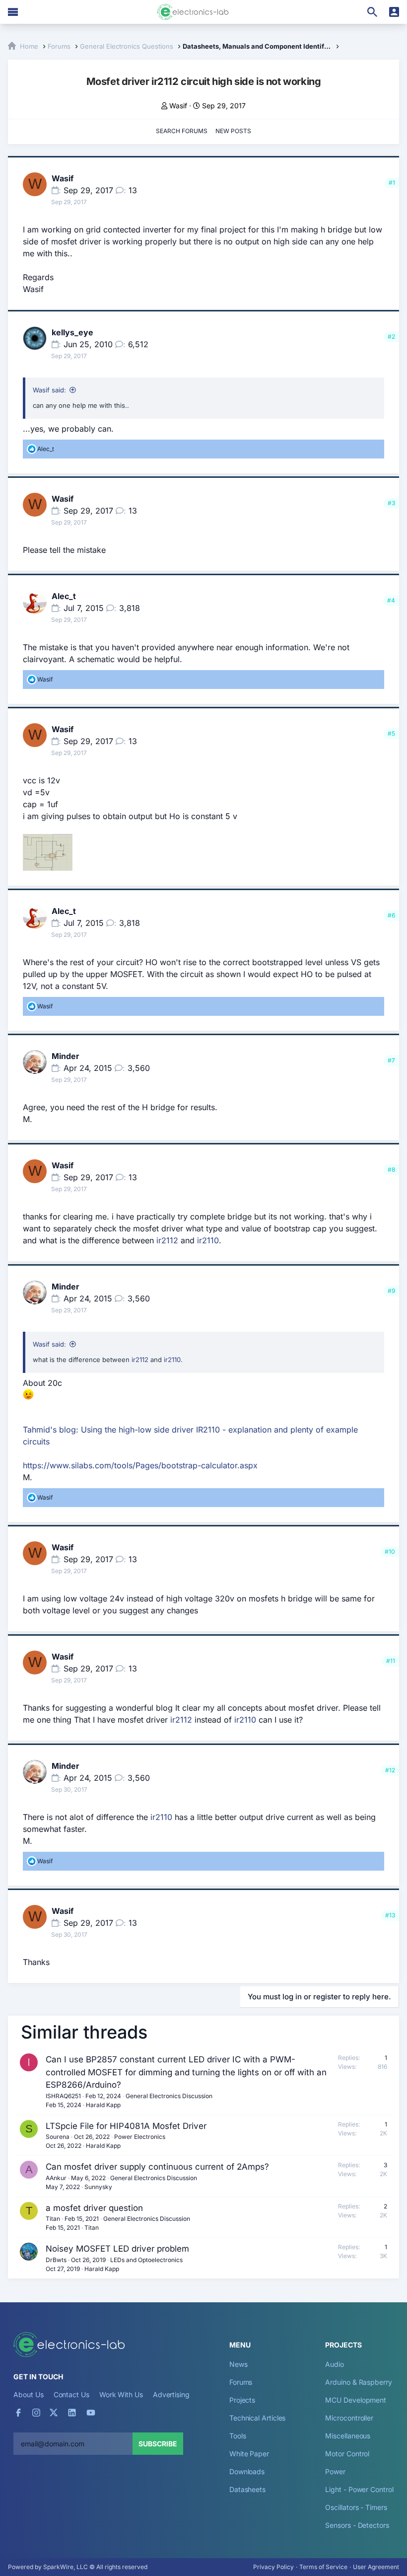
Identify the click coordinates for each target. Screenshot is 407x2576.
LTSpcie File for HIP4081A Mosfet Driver (126, 2126)
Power (335, 2471)
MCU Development (356, 2400)
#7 (391, 1060)
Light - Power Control (359, 2489)
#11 (391, 1661)
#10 (390, 1552)
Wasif (178, 106)
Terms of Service (323, 2567)
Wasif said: (49, 390)
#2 (391, 337)
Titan (53, 2219)
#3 (391, 503)
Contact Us (71, 2394)
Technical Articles (258, 2418)
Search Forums (182, 131)
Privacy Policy (273, 2567)
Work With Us (121, 2394)
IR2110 (208, 1430)
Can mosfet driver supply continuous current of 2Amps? (157, 2167)
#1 (392, 183)
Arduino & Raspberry (358, 2382)
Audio (335, 2364)
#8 (391, 1170)
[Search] (372, 12)
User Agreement (376, 2567)
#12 (390, 1770)
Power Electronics (140, 2137)
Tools (238, 2436)
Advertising (171, 2394)
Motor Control (347, 2454)
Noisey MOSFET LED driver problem (117, 2249)
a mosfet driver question (94, 2208)
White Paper (249, 2454)
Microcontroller (349, 2418)
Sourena (58, 2137)
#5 (391, 733)
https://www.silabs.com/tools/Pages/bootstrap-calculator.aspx (140, 1465)
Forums (241, 2382)
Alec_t (64, 596)
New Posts (233, 131)
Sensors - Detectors (357, 2525)
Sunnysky (98, 2187)
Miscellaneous (348, 2436)
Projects (242, 2400)
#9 (391, 1291)
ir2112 (167, 1240)
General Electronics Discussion (169, 2096)
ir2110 (208, 1240)
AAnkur (56, 2178)
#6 (391, 915)
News (238, 2364)
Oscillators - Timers (356, 2507)
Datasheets (247, 2489)
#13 (390, 1915)
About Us (28, 2394)
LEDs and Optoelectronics (146, 2260)
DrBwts (56, 2260)
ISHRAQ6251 (63, 2096)
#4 (391, 600)
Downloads (247, 2471)
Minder (66, 1056)
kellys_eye (72, 332)
